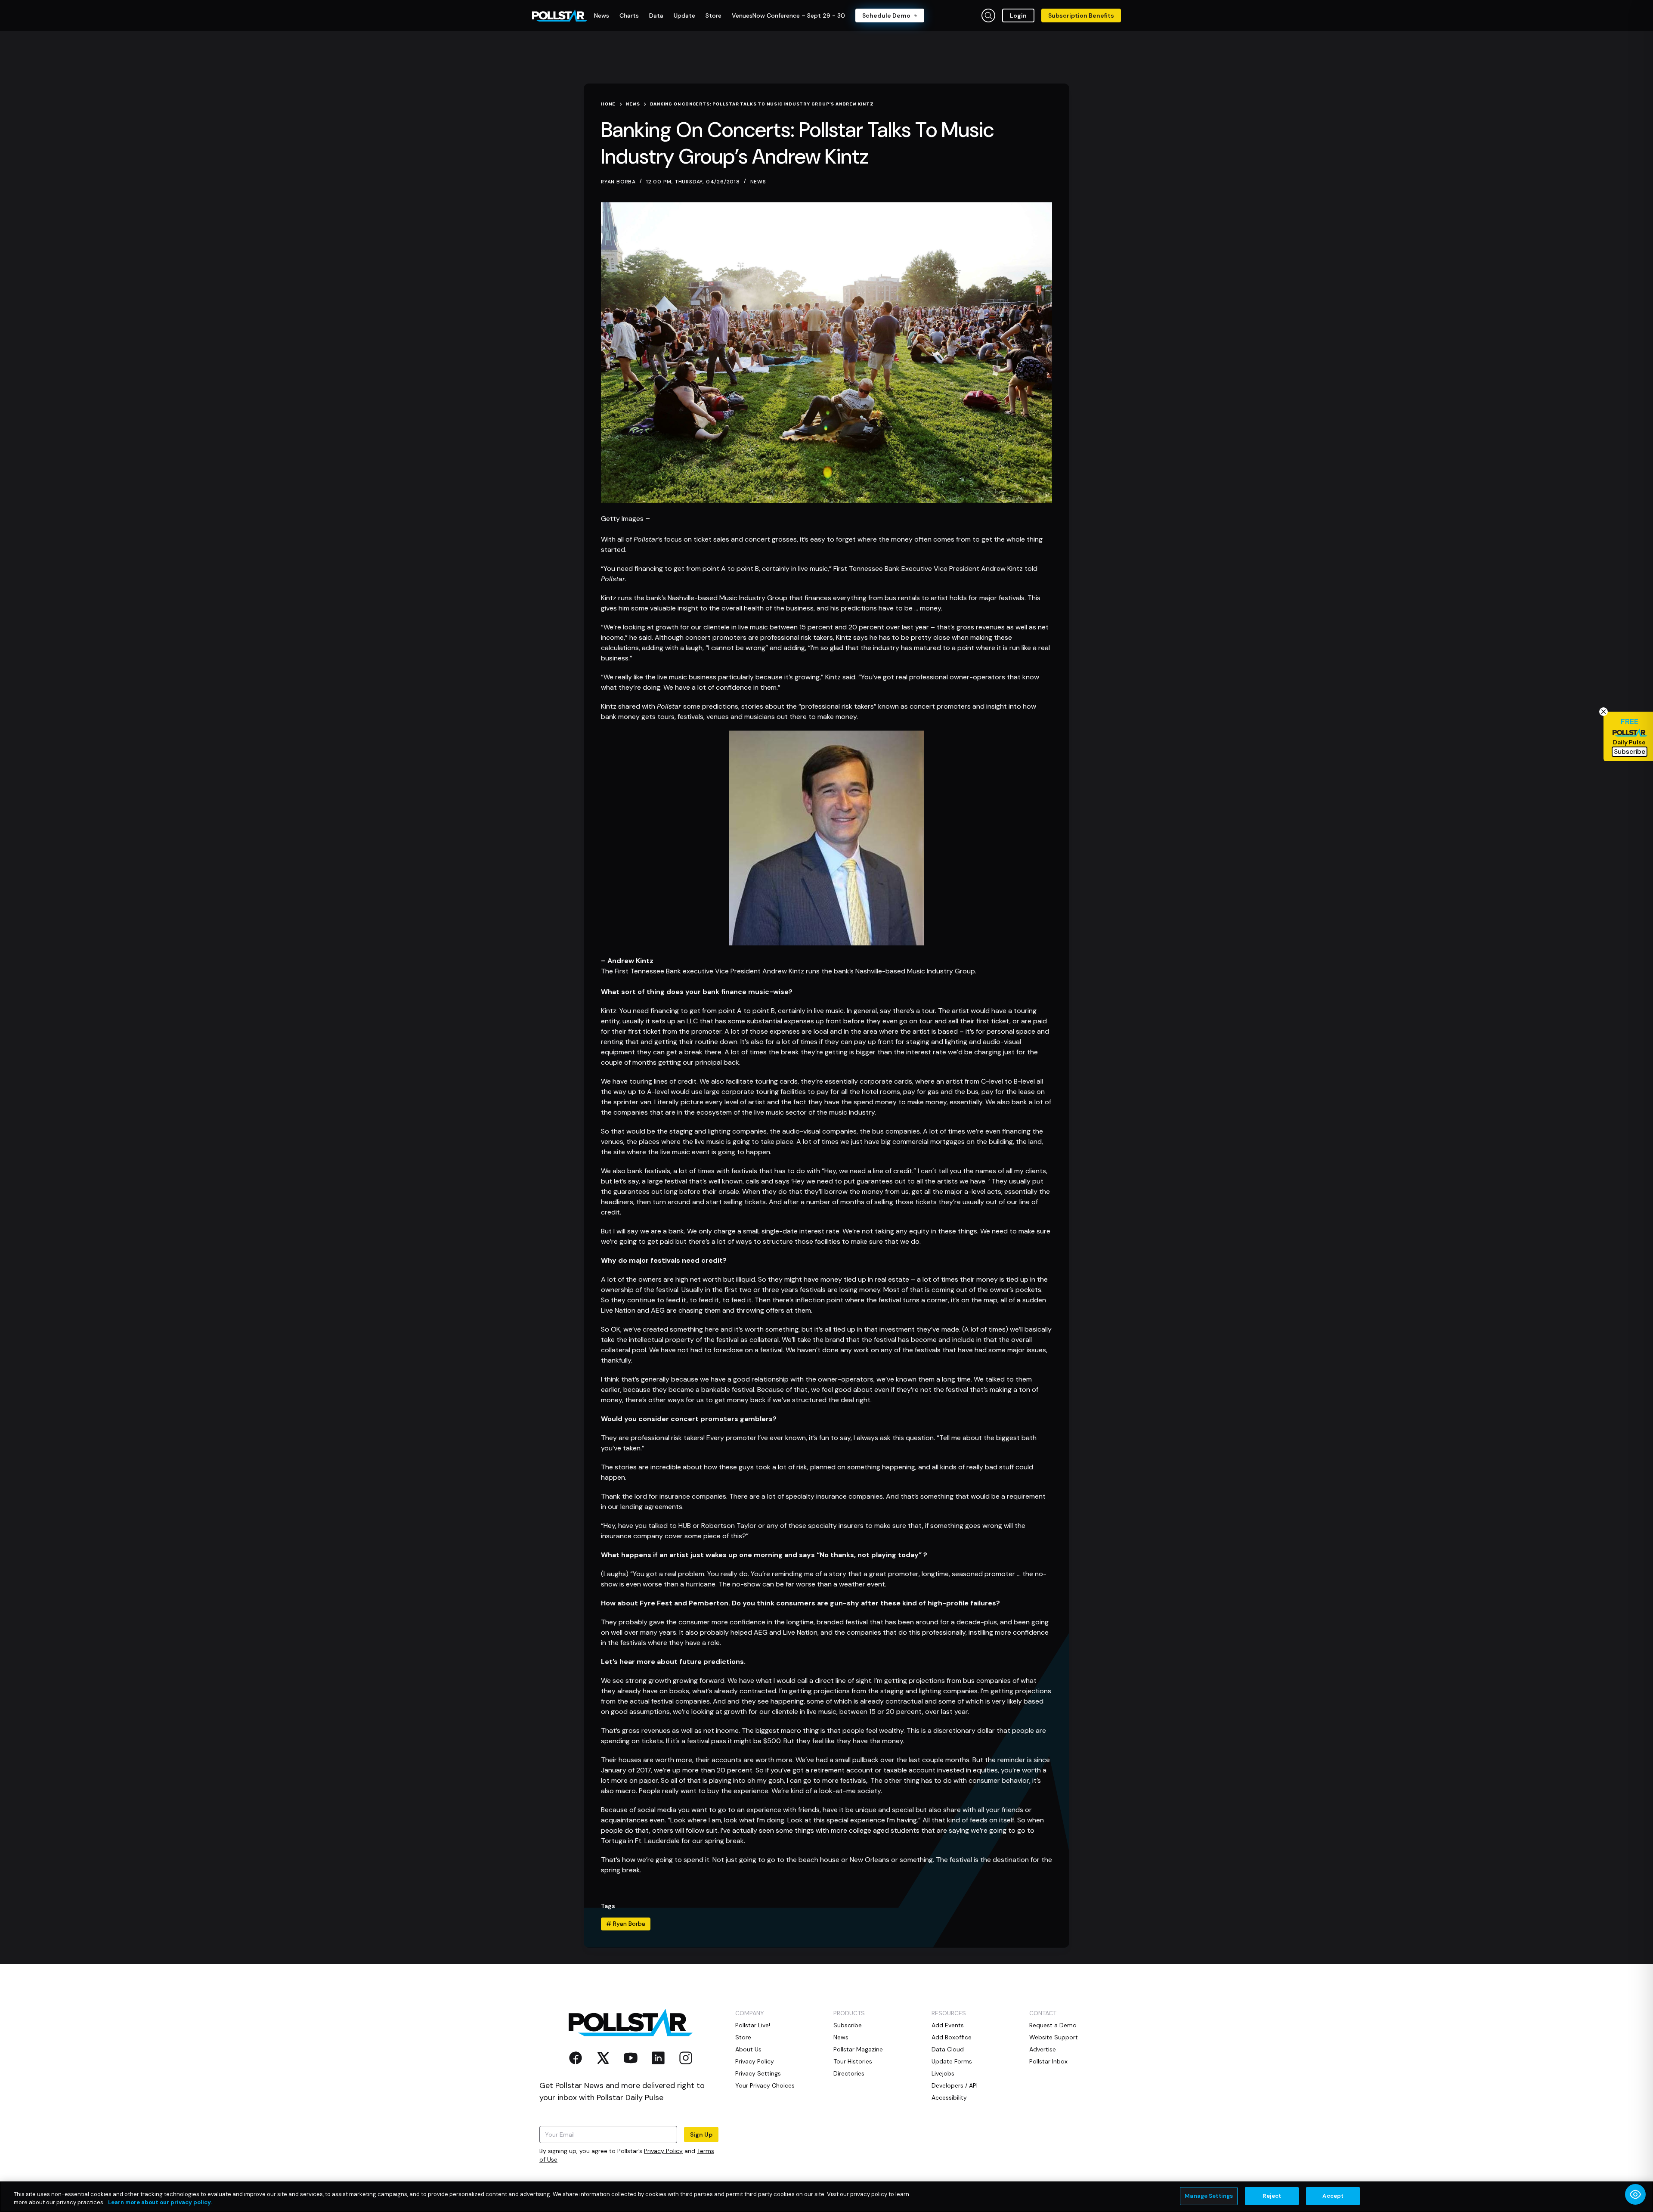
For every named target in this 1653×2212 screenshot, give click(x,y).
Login (1018, 15)
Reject (1272, 2196)
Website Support (1054, 2037)
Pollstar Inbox (1048, 2061)
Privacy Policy (663, 2151)
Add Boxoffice (952, 2037)
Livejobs (943, 2073)
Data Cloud (948, 2049)
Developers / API (955, 2085)
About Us (748, 2049)
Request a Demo (1053, 2025)
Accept (1333, 2196)
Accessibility (949, 2097)
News (758, 182)
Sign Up (701, 2135)
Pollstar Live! (753, 2025)
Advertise (1043, 2049)
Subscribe (848, 2025)
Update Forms (952, 2061)
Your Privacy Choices (765, 2085)
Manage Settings (1209, 2196)
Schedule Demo (886, 15)
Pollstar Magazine (858, 2049)
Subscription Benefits (1081, 15)
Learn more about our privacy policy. (160, 2203)
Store (743, 2037)
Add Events (948, 2025)
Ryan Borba (626, 1924)
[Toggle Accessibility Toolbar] (1635, 2194)
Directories (849, 2073)
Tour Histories (853, 2061)
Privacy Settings (758, 2073)
